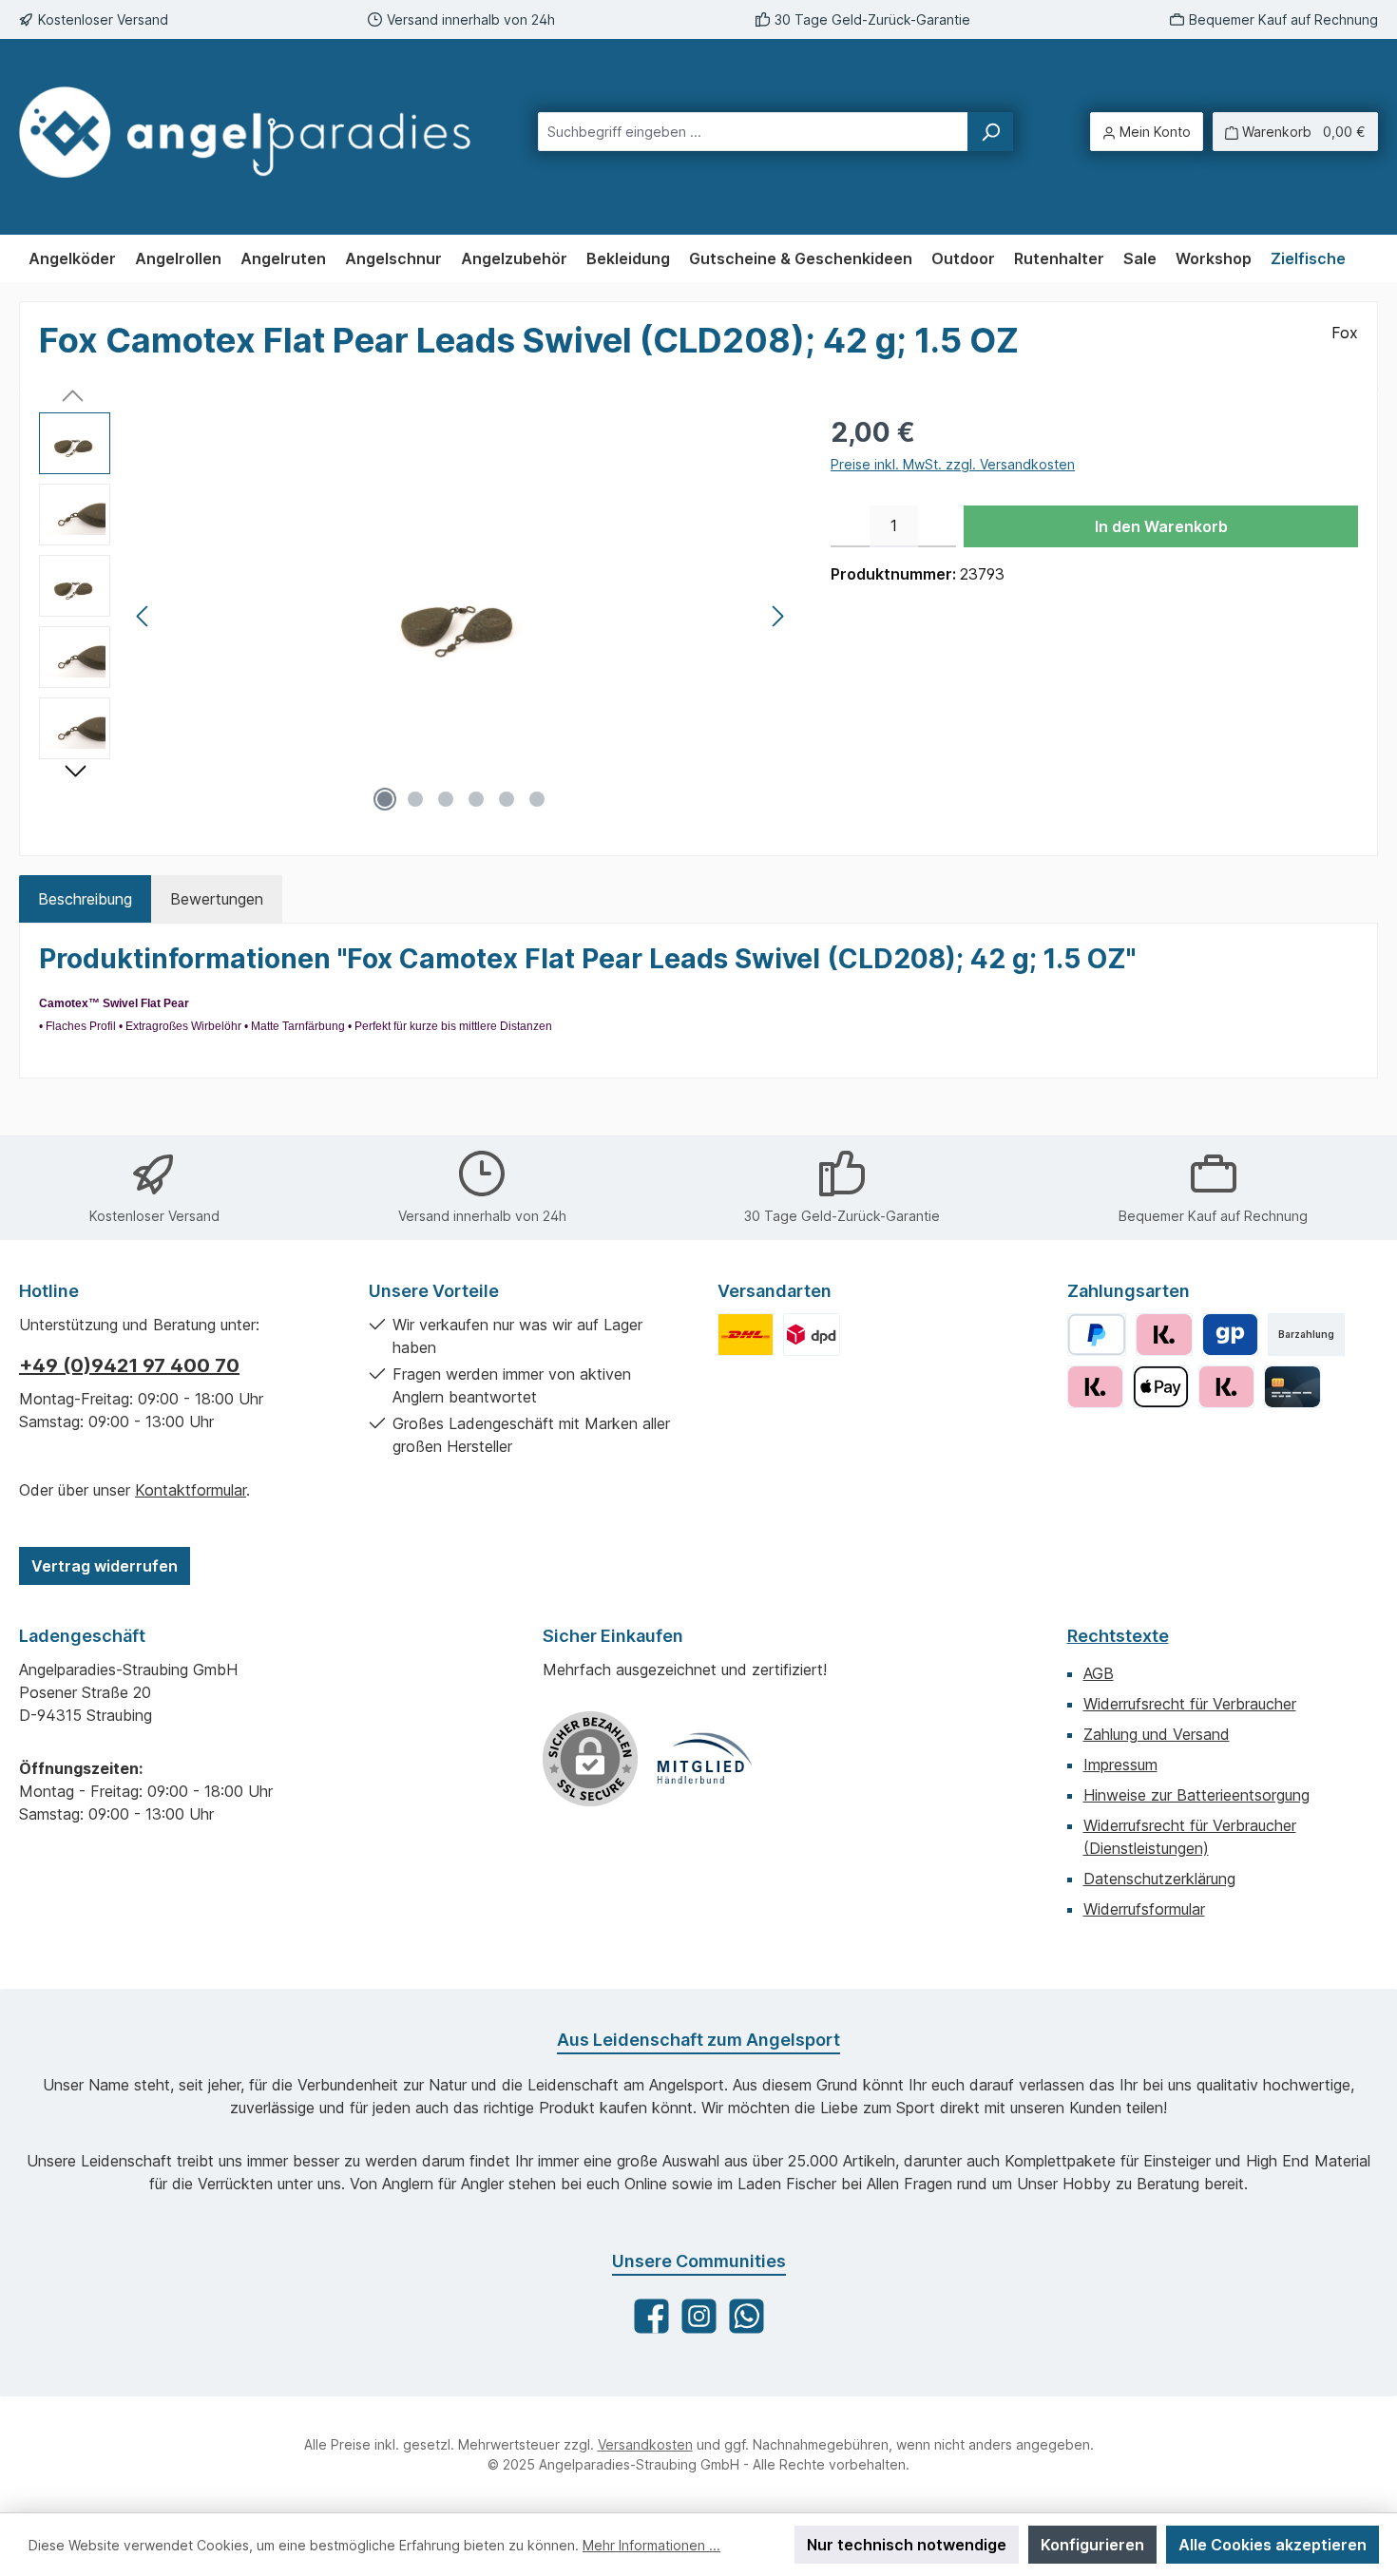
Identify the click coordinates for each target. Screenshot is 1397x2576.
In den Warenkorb (1161, 526)
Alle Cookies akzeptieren (1273, 2545)
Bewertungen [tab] (217, 899)
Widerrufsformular (1144, 1909)
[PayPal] (1097, 1335)
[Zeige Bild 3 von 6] (446, 799)
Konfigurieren (1092, 2545)
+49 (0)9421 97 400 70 (129, 1365)
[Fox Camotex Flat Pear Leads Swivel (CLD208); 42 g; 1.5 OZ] (460, 617)
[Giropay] (1230, 1335)
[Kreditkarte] (1292, 1387)
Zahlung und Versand (1157, 1734)
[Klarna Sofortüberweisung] (1226, 1387)
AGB (1099, 1673)
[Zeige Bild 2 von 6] (415, 799)
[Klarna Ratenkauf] (1095, 1387)
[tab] (85, 899)
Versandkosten (645, 2444)
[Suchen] (990, 132)
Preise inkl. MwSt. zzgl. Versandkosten (953, 464)
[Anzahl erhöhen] (938, 526)
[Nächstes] (777, 616)
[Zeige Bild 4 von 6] (476, 799)
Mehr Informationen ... (651, 2545)
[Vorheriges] (144, 616)
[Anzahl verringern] (850, 526)
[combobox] (753, 132)
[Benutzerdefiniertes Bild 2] (811, 1335)
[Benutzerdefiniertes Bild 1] (746, 1335)
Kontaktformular (191, 1490)
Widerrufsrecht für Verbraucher (1190, 1704)
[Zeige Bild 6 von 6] (537, 799)
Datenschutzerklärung (1159, 1879)
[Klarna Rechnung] (1164, 1335)
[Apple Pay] (1161, 1387)
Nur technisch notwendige (907, 2545)
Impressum (1120, 1765)
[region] (416, 617)
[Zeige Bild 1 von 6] (385, 799)
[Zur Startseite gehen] (245, 132)
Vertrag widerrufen (105, 1566)
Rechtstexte (1118, 1636)
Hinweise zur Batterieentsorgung (1196, 1795)
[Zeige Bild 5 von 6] (507, 799)
